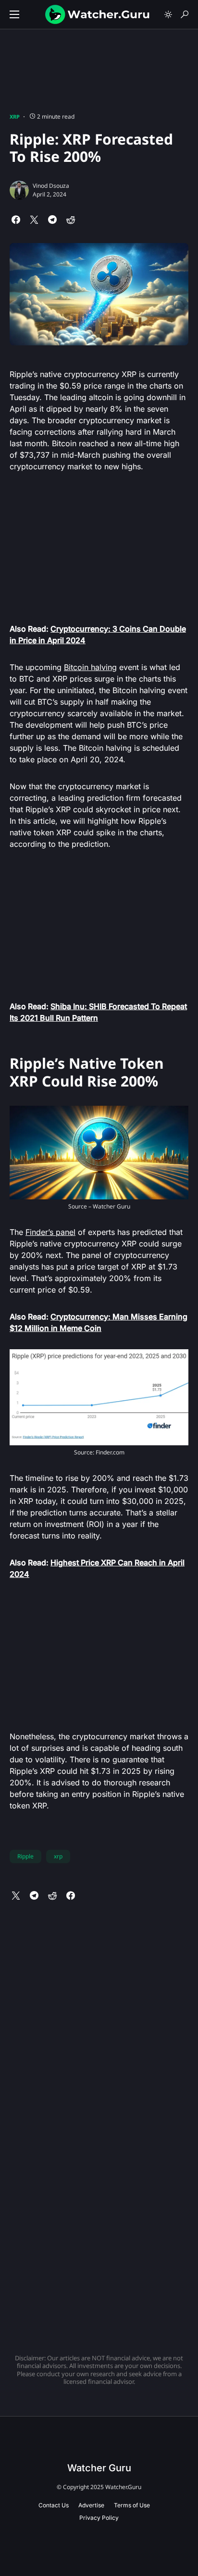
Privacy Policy (99, 2518)
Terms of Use (132, 2505)
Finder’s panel (50, 1232)
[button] (14, 14)
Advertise (91, 2505)
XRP (15, 116)
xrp (58, 1856)
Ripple (25, 1856)
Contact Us (54, 2505)
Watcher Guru (99, 2468)
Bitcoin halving (90, 667)
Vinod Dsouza (51, 186)
